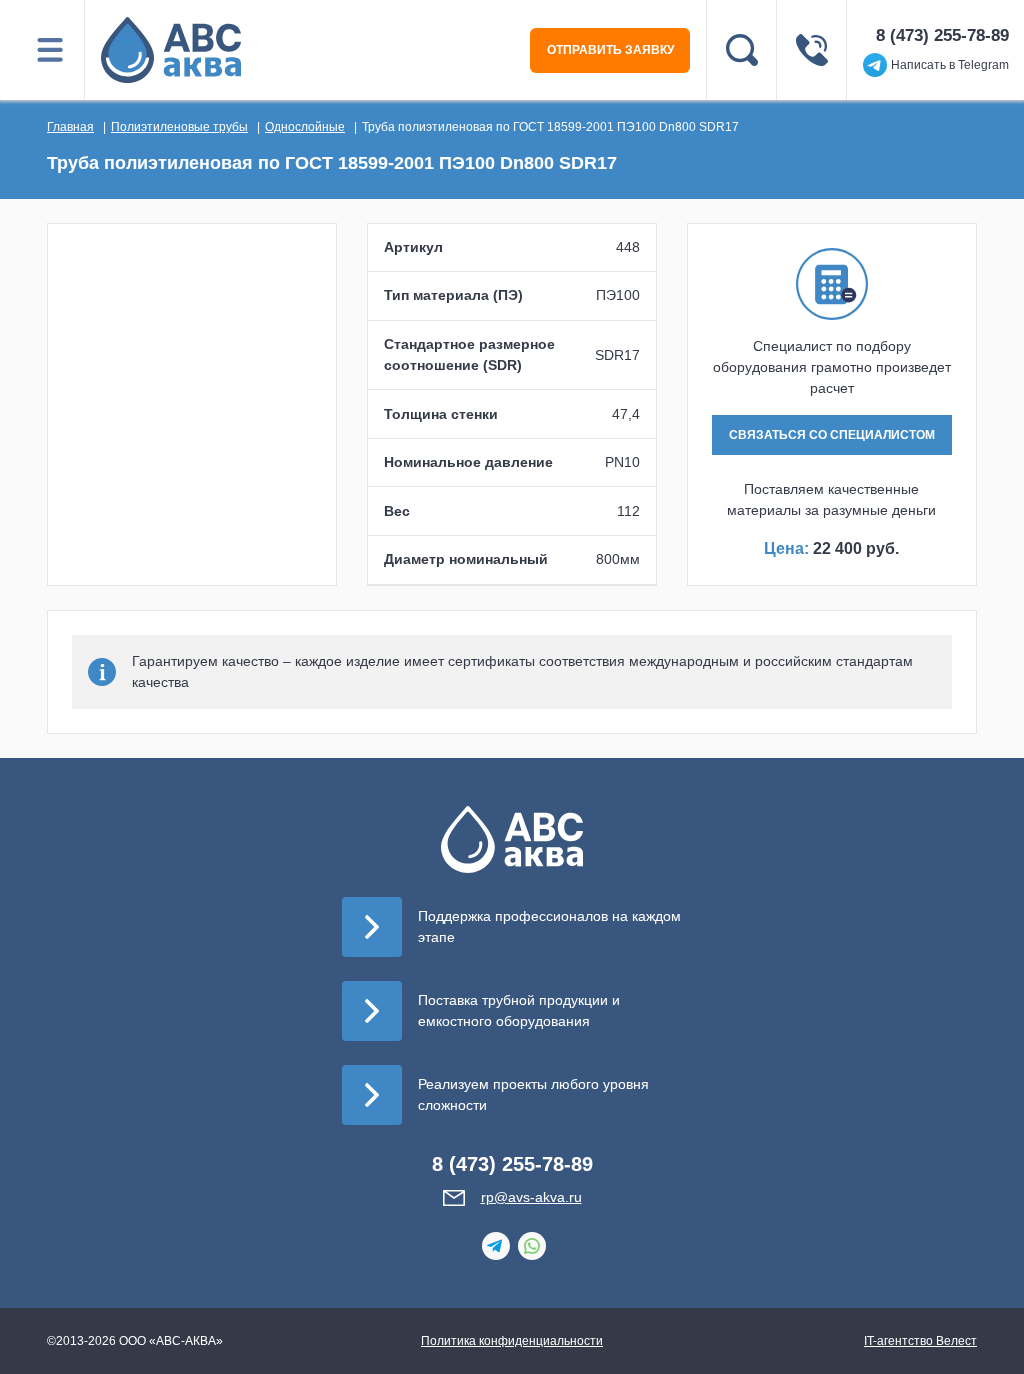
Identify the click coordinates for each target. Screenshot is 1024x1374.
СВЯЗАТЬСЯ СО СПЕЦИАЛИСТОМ (832, 435)
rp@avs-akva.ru (531, 1197)
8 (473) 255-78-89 (942, 35)
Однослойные (305, 127)
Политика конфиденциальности (512, 1341)
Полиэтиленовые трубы (179, 127)
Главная (70, 127)
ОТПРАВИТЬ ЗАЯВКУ (610, 50)
